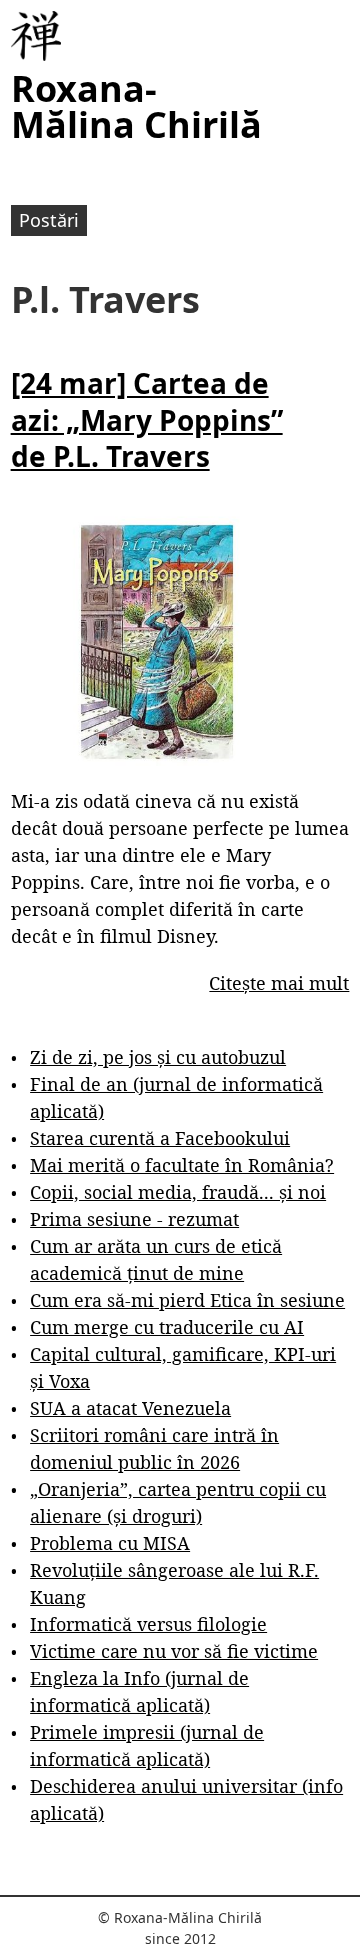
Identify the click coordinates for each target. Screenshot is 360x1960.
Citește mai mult (279, 983)
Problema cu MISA (110, 1543)
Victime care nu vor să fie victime (174, 1651)
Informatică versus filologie (148, 1624)
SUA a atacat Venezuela (130, 1408)
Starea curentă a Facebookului (160, 1138)
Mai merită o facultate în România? (182, 1165)
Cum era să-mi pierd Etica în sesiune (187, 1300)
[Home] (36, 36)
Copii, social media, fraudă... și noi (178, 1192)
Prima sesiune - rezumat (134, 1219)
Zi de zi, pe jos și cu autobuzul (158, 1057)
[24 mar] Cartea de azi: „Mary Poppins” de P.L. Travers (147, 419)
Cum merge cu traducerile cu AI (167, 1327)
